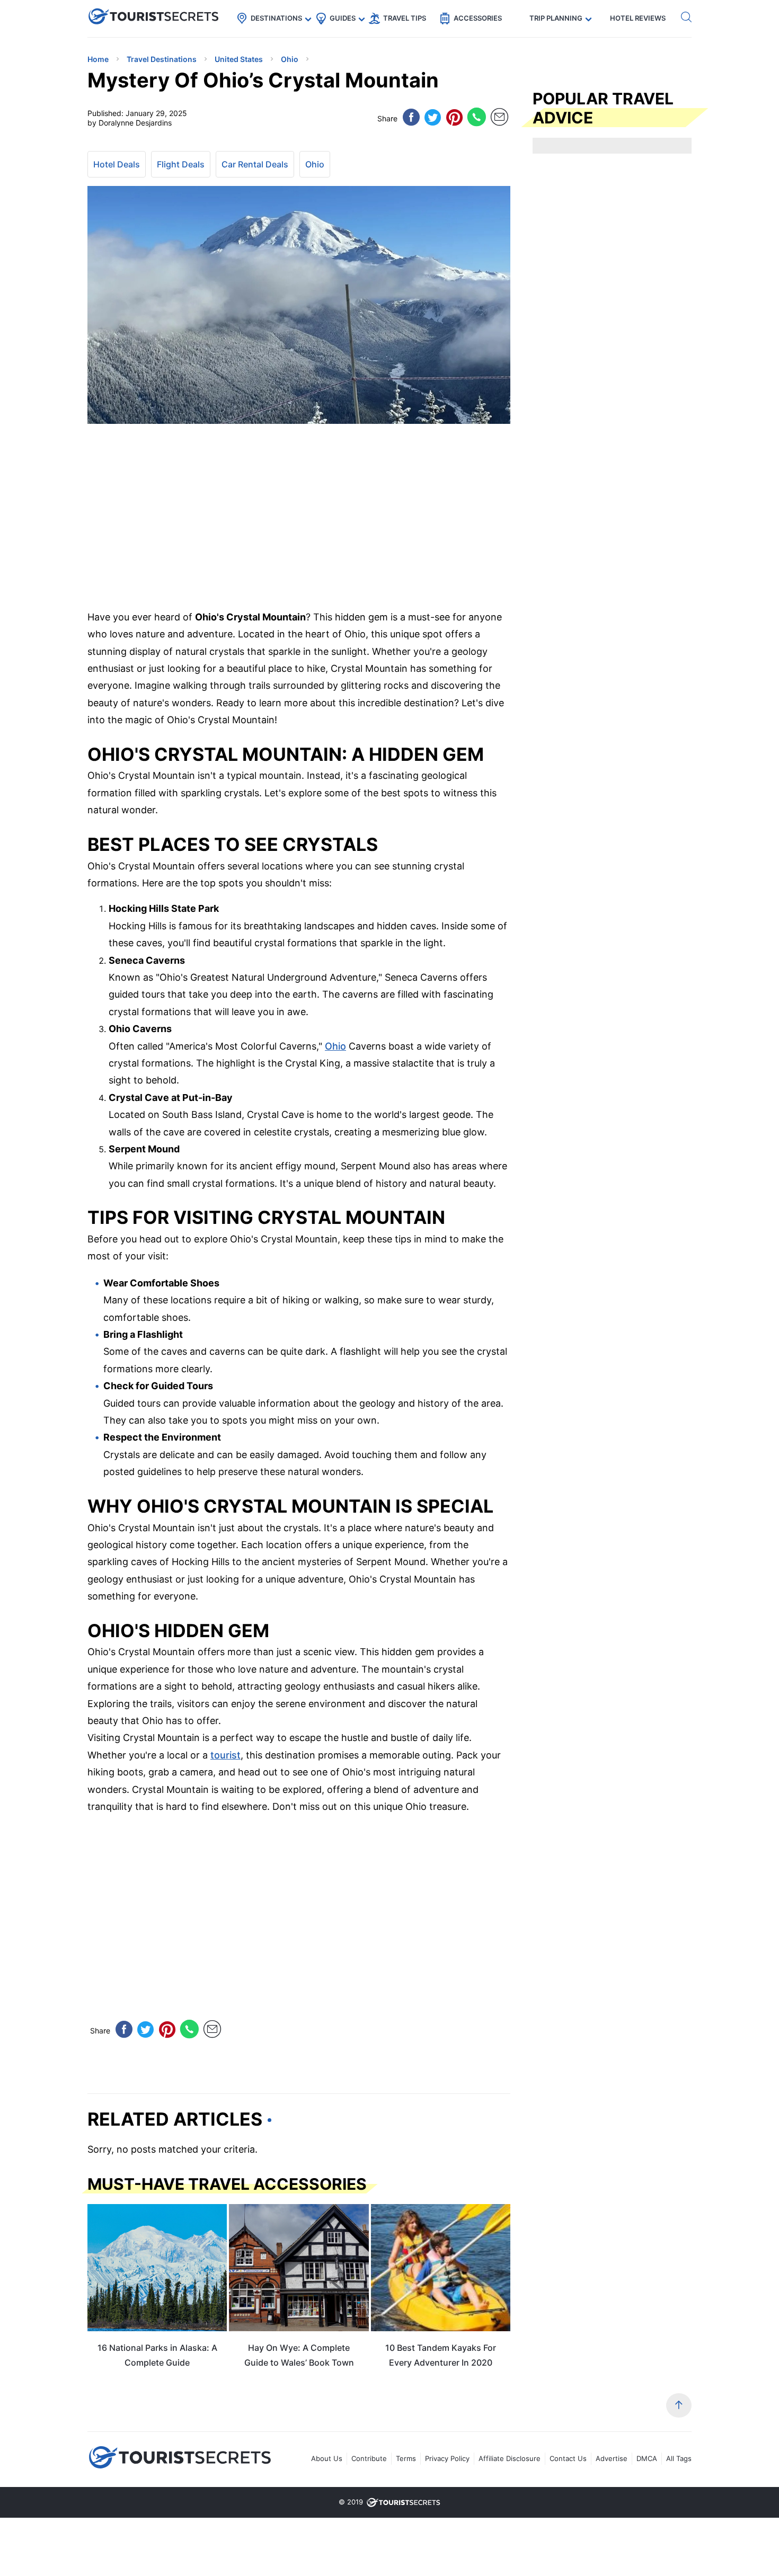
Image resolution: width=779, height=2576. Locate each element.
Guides (343, 18)
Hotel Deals (117, 164)
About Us (327, 2458)
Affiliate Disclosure (510, 2458)
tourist (225, 1755)
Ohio (315, 164)
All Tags (679, 2458)
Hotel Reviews (638, 18)
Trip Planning (556, 18)
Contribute (369, 2458)
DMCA (647, 2458)
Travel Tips (405, 18)
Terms (406, 2458)
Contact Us (568, 2458)
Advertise (612, 2458)
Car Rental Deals (255, 164)
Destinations (276, 18)
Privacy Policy (447, 2458)
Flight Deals (181, 164)
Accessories (478, 18)
